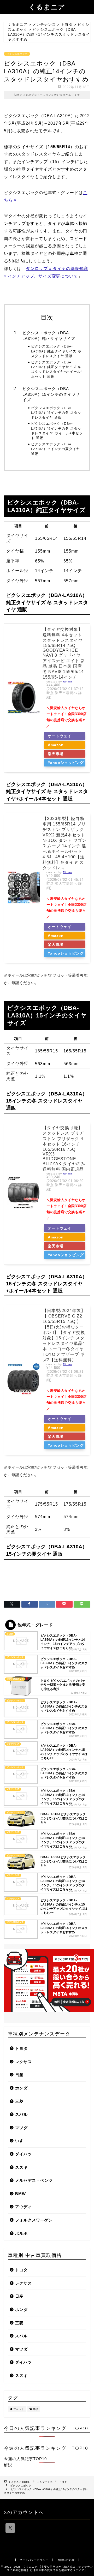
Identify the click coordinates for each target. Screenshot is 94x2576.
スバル (21, 2114)
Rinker (67, 682)
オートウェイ (60, 736)
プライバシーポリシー (34, 2560)
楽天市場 (56, 754)
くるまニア (47, 7)
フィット (19, 2409)
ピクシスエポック (17, 54)
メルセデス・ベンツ (34, 2180)
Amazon (56, 745)
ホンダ (21, 2088)
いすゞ (21, 2141)
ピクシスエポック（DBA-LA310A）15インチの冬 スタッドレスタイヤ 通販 (56, 413)
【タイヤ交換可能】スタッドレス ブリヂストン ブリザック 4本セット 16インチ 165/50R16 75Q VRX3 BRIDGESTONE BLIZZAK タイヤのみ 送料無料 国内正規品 (64, 1148)
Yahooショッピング (66, 763)
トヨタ (21, 2048)
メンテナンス (45, 2482)
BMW (20, 2194)
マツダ (21, 2128)
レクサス (23, 2062)
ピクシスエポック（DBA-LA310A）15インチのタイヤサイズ (51, 394)
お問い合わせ (66, 2560)
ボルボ (21, 2233)
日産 (19, 2075)
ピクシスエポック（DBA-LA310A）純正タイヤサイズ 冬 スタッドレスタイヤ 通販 (56, 351)
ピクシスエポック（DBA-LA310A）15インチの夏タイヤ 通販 (55, 449)
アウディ (23, 2207)
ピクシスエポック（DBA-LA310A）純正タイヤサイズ (49, 336)
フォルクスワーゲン (34, 2220)
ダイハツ (23, 2154)
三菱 (19, 2101)
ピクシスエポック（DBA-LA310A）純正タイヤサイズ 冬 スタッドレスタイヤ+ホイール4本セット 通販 (57, 369)
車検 (36, 2409)
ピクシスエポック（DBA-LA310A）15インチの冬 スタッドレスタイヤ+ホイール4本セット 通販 (57, 431)
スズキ (21, 2167)
